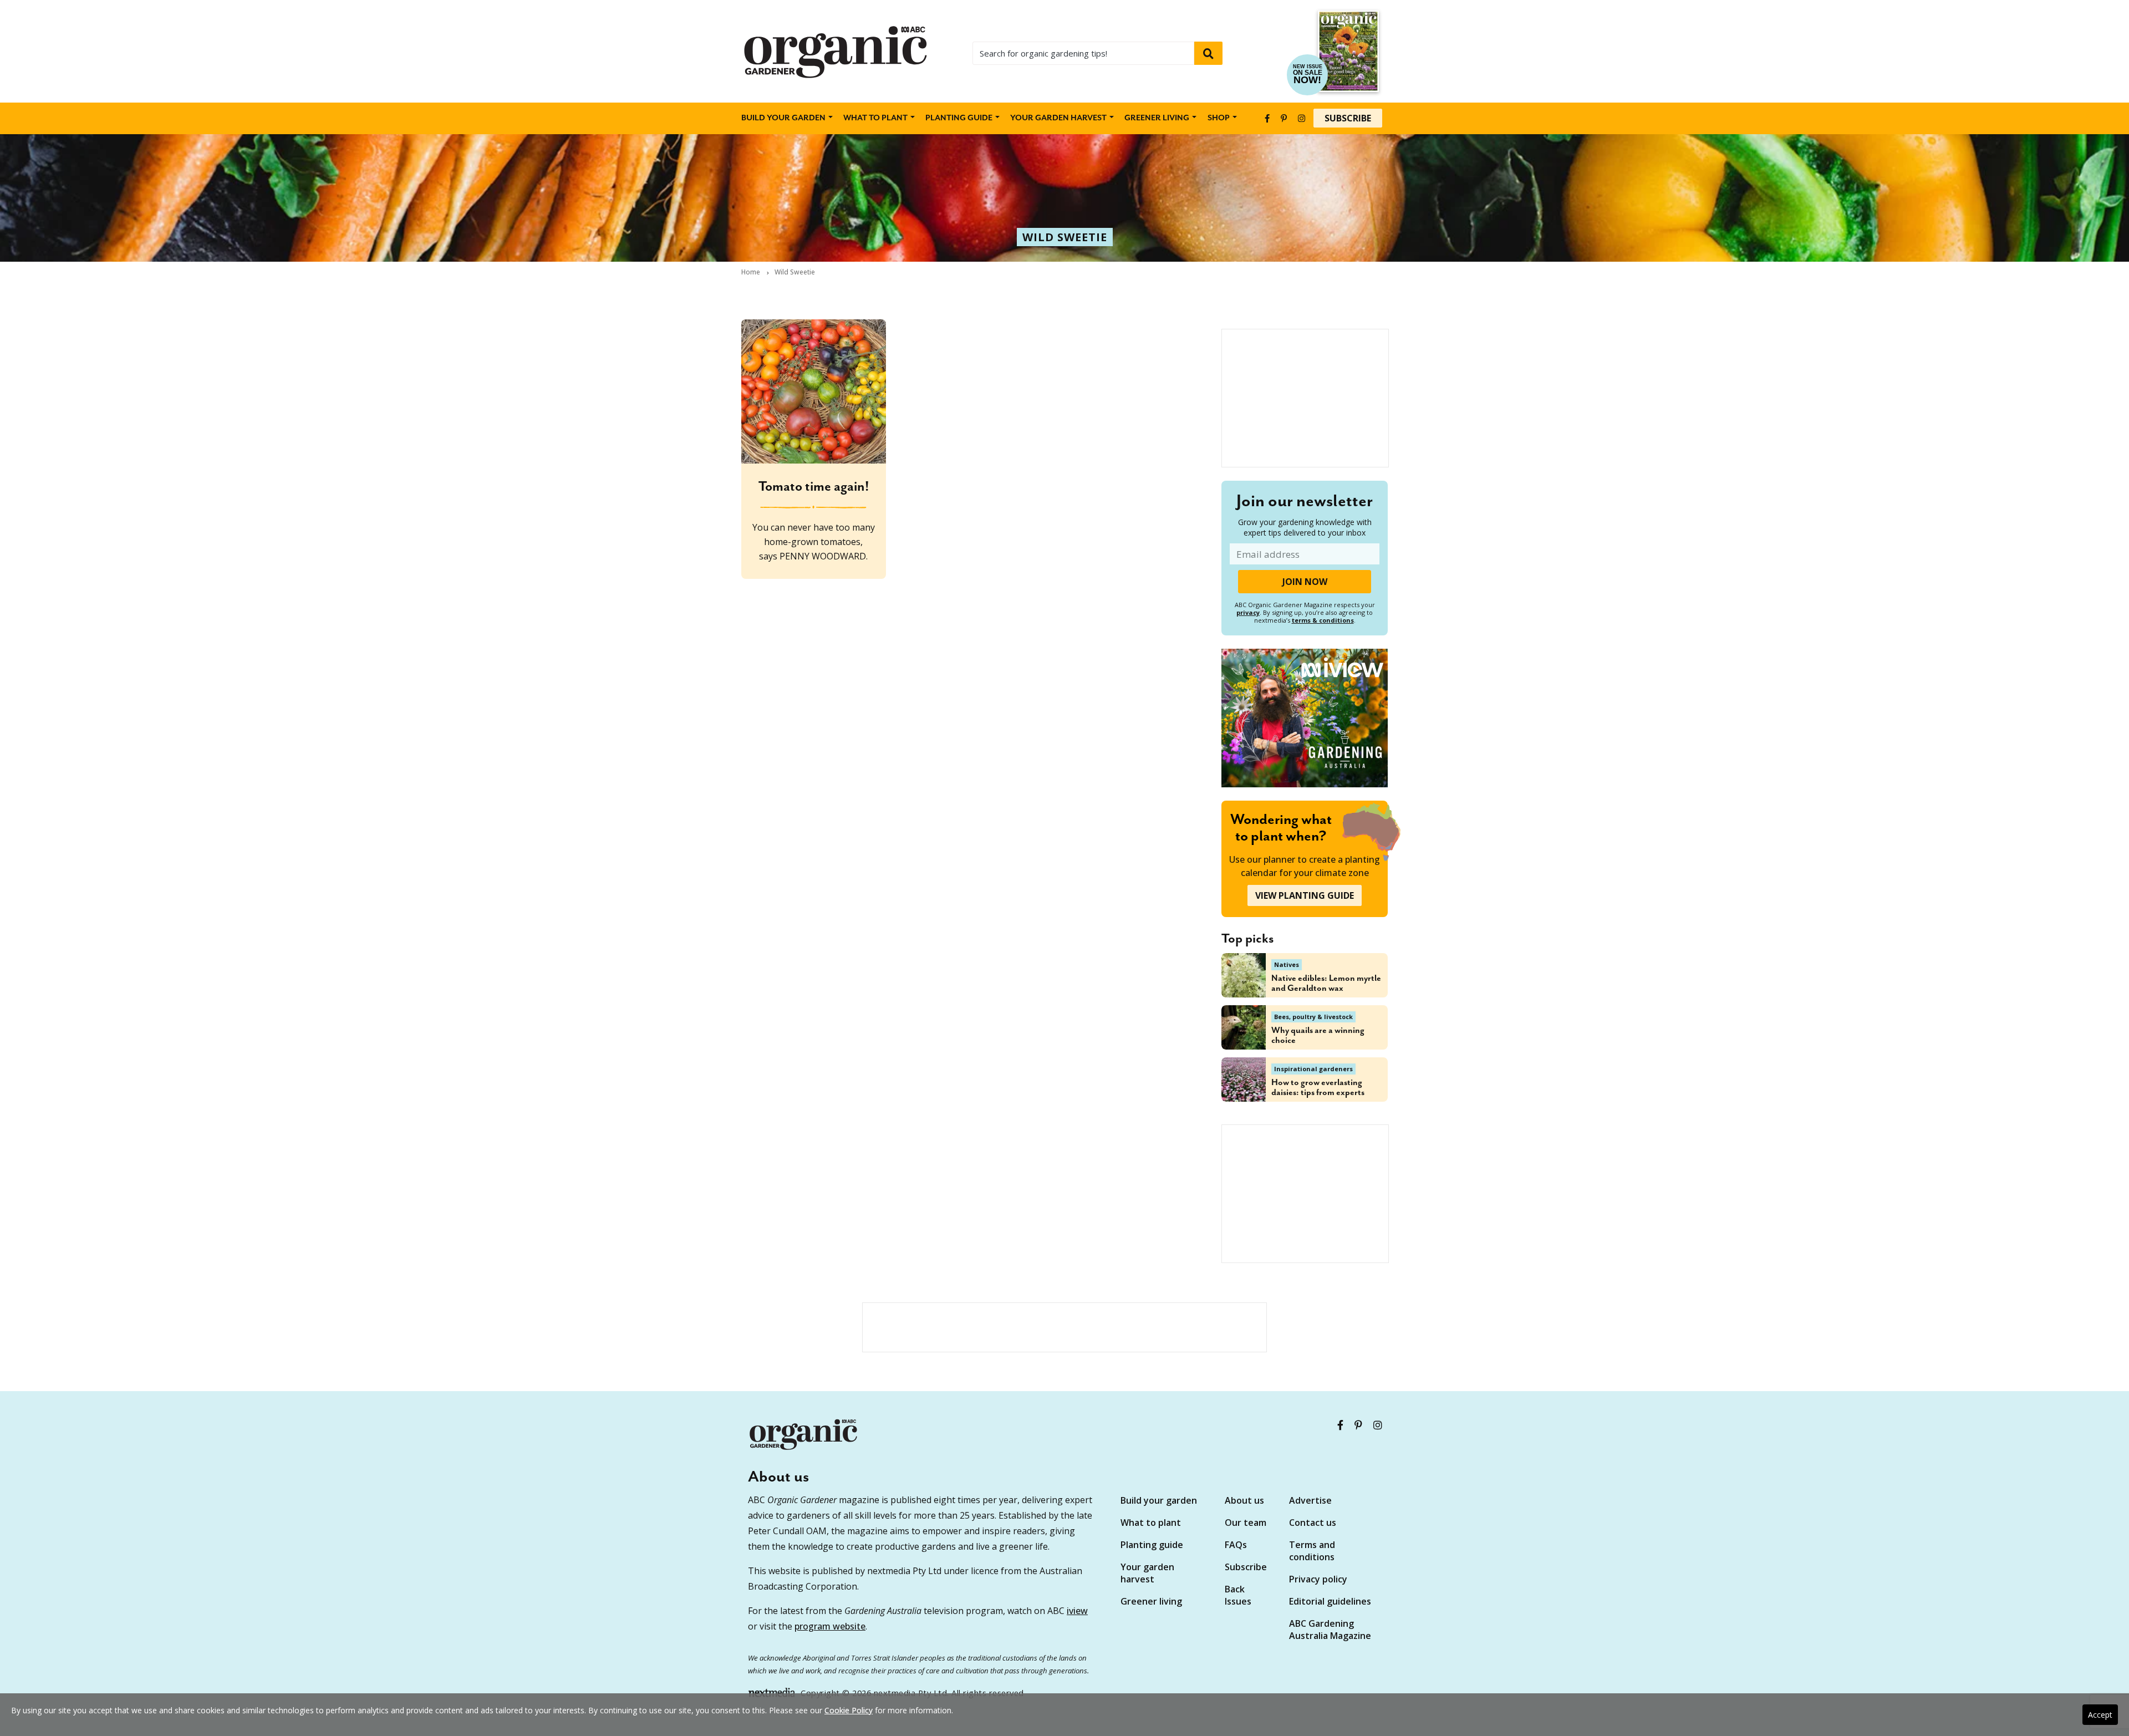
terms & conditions (1323, 620)
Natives (1287, 964)
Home (751, 272)
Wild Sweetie (1065, 237)
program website (830, 1626)
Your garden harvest (1147, 1573)
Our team (1246, 1523)
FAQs (1236, 1545)
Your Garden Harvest (1058, 118)
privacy (1248, 612)
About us (1244, 1500)
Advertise (1310, 1500)
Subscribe (1348, 118)
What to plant (875, 118)
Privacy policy (1318, 1579)
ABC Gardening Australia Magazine (1330, 1630)
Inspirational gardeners (1313, 1069)
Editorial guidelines (1330, 1601)
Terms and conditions (1312, 1551)
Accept (2100, 1715)
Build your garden (783, 118)
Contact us (1313, 1523)
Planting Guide (959, 118)
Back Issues (1238, 1595)
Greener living (1157, 118)
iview (1077, 1611)
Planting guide (1152, 1545)
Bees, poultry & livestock (1313, 1017)
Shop (1219, 118)
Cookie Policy (849, 1710)
